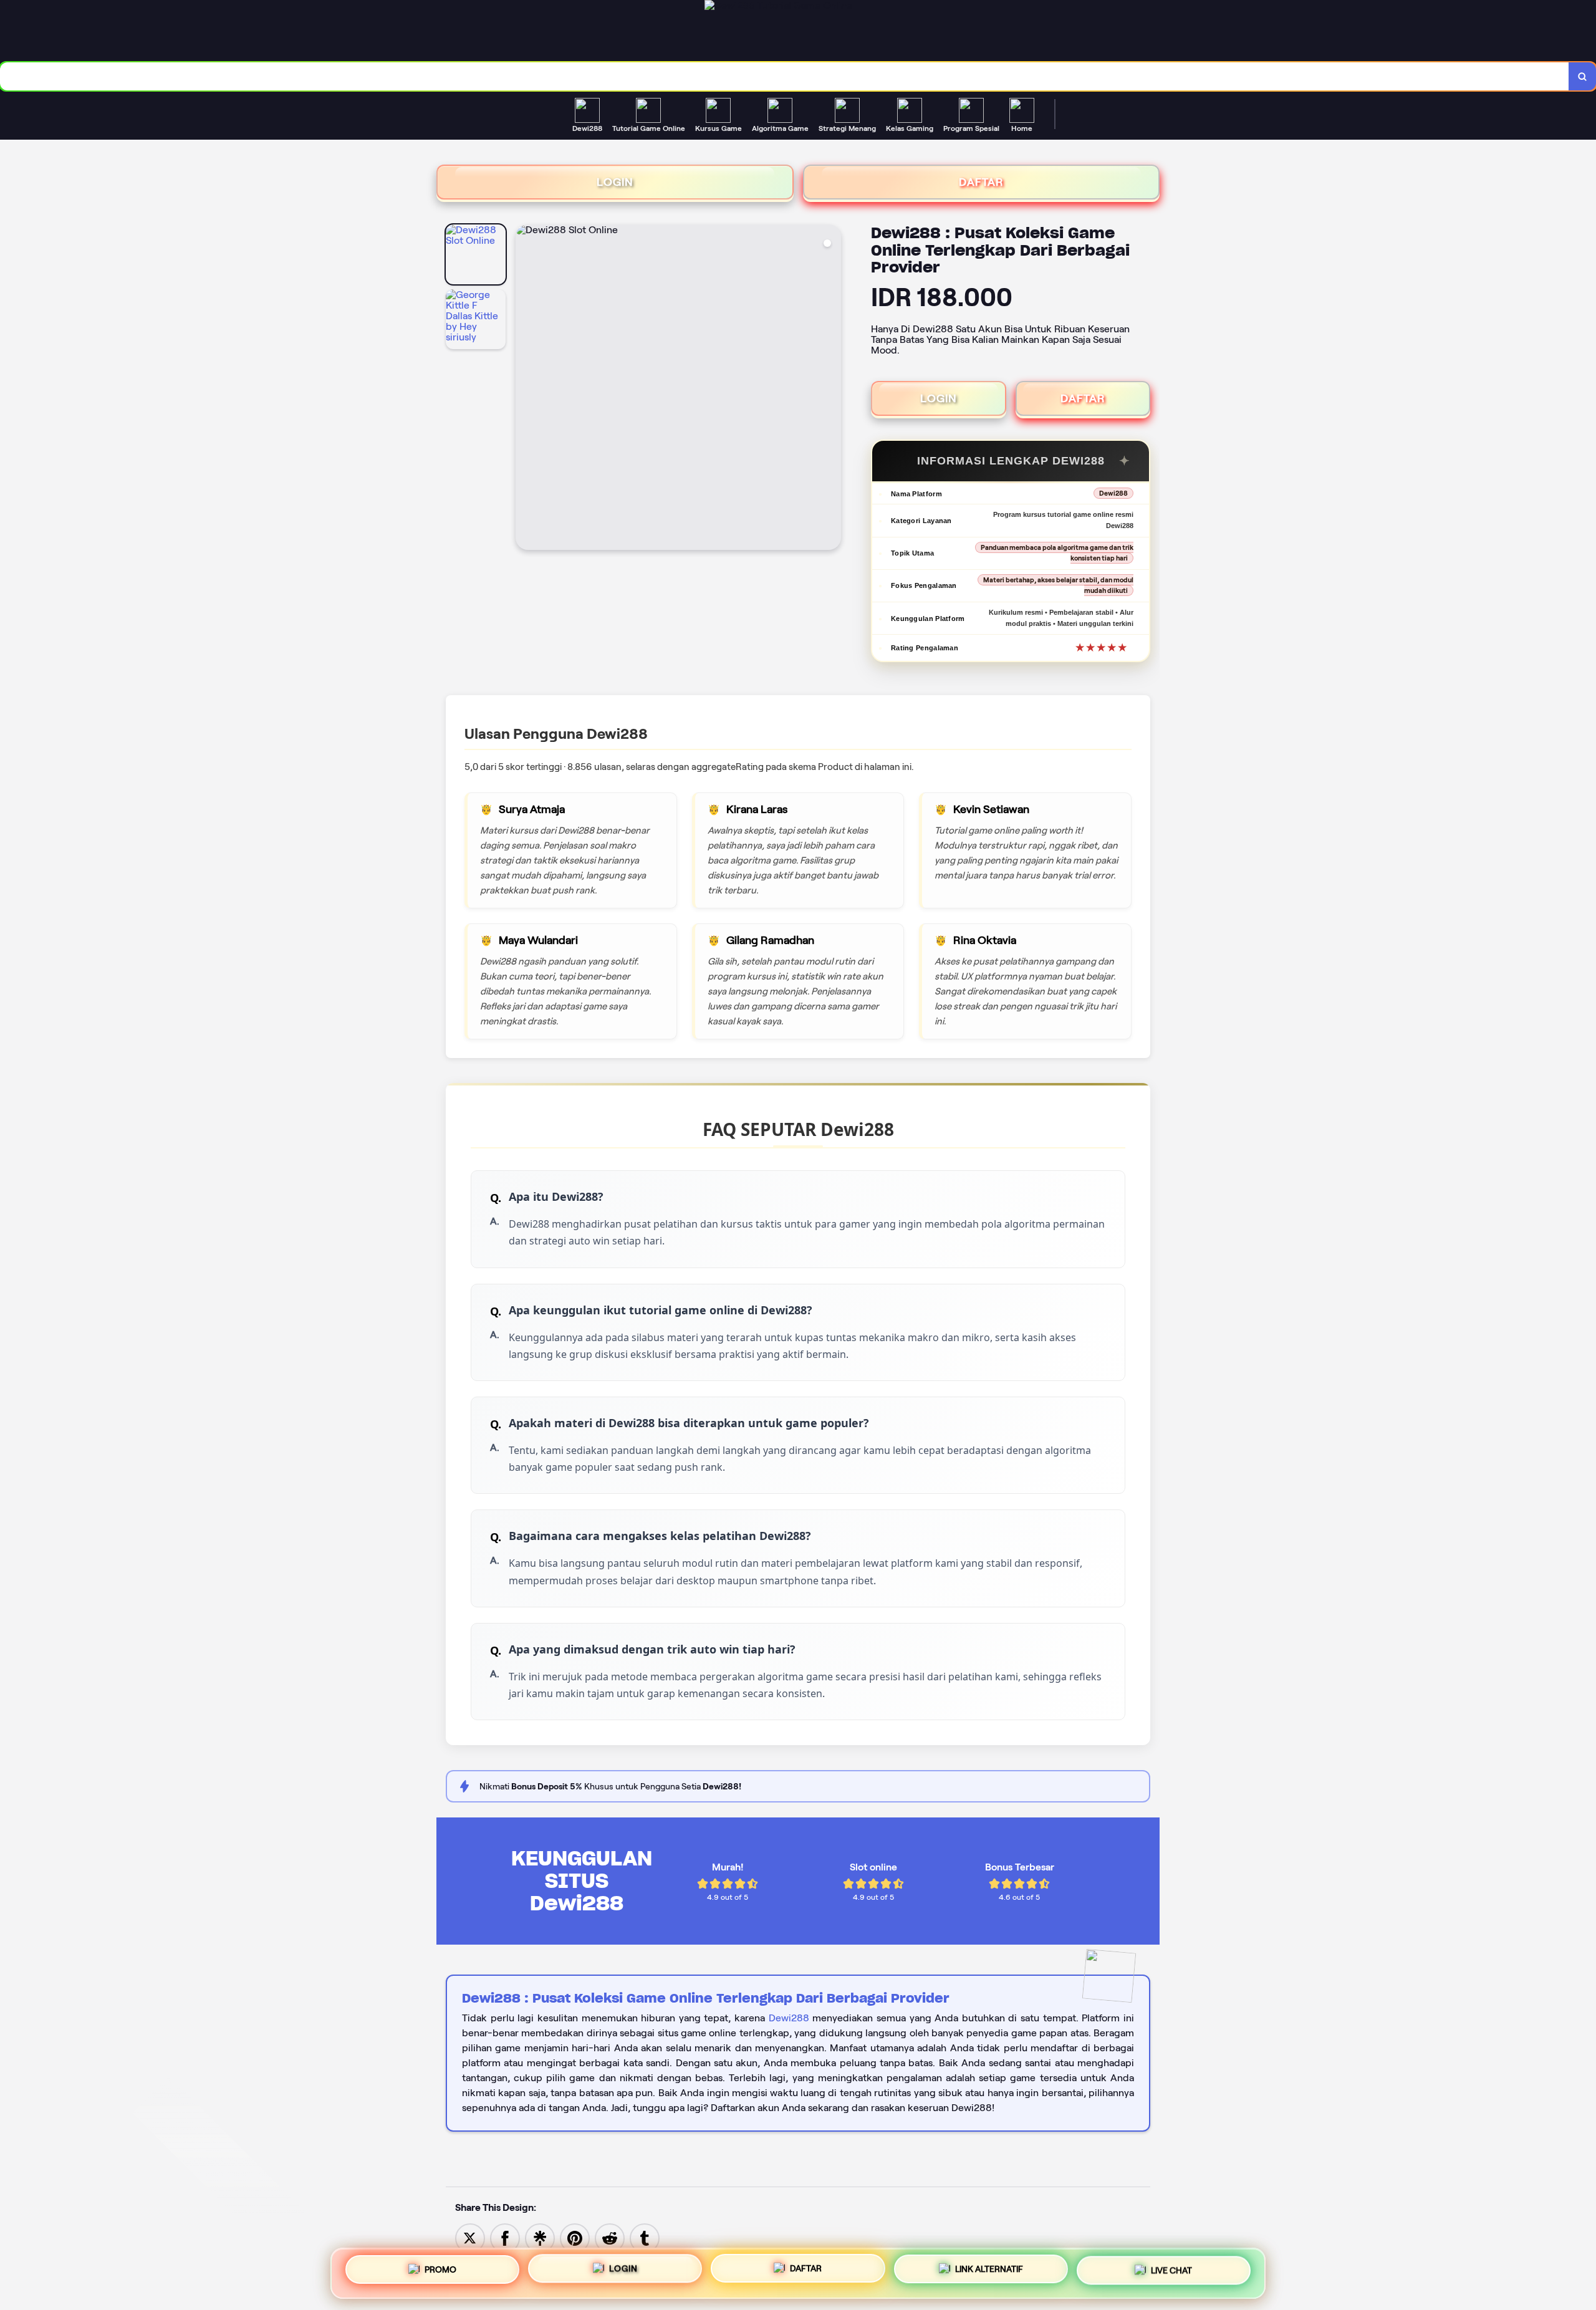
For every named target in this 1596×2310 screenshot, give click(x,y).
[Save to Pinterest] (575, 2237)
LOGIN (615, 182)
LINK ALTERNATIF (989, 2273)
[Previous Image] (526, 389)
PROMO (440, 2269)
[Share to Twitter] (470, 2237)
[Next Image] (831, 389)
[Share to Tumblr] (645, 2237)
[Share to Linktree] (540, 2237)
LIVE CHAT (1171, 2273)
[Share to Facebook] (505, 2237)
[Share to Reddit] (610, 2237)
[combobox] (785, 76)
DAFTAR (981, 182)
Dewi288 (789, 2018)
